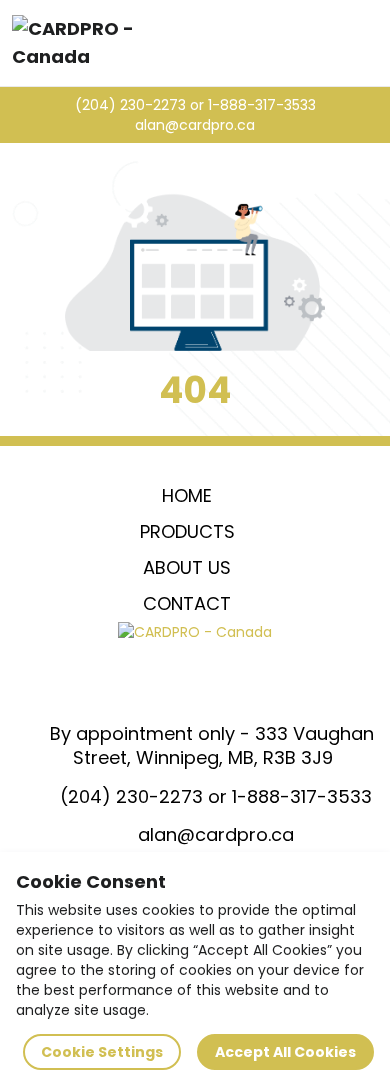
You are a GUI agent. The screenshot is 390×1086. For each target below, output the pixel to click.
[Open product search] (326, 43)
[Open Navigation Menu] (368, 43)
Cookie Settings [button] (102, 1052)
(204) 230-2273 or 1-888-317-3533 (195, 105)
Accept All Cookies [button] (285, 1052)
